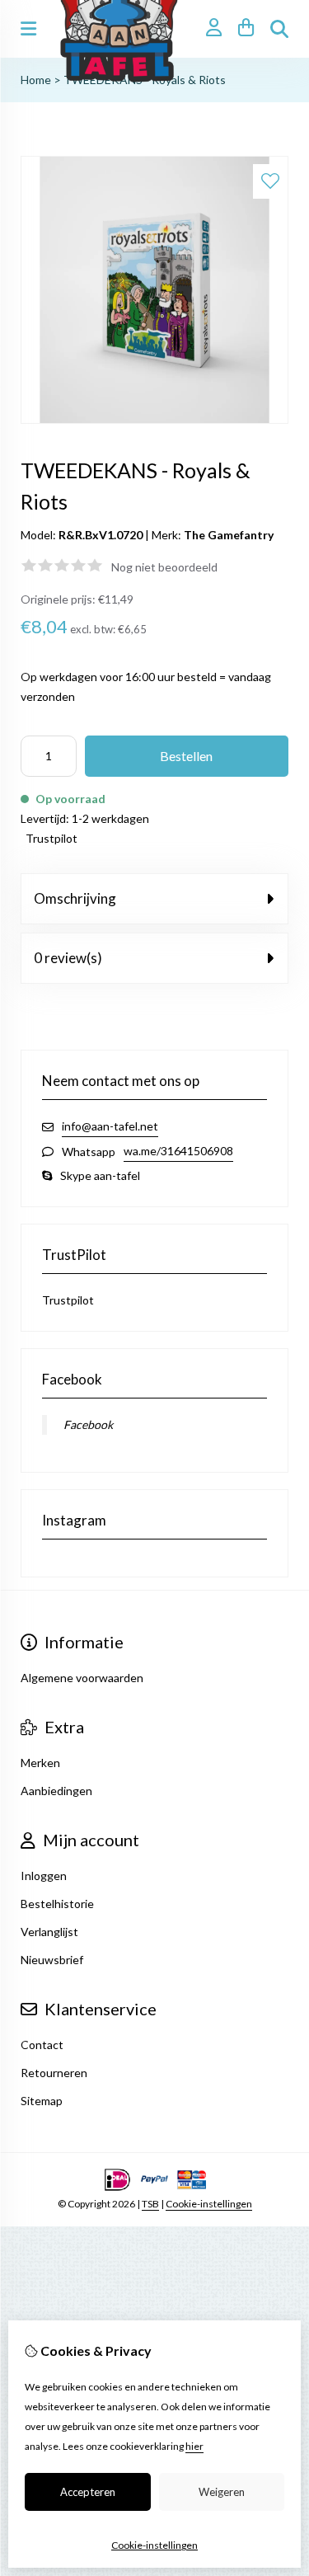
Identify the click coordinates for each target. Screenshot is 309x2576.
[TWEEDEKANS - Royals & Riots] (154, 419)
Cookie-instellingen (209, 2204)
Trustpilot (51, 838)
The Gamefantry (229, 535)
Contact (42, 2045)
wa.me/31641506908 (178, 1151)
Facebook (88, 1424)
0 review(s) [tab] (68, 958)
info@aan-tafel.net (110, 1126)
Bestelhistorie (57, 1904)
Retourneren (54, 2073)
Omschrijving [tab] (75, 898)
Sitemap (42, 2101)
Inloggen (44, 1876)
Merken (40, 1763)
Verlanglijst (49, 1932)
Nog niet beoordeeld (164, 567)
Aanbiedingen (56, 1791)
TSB (150, 2204)
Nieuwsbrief (52, 1960)
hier (194, 2446)
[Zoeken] (279, 29)
